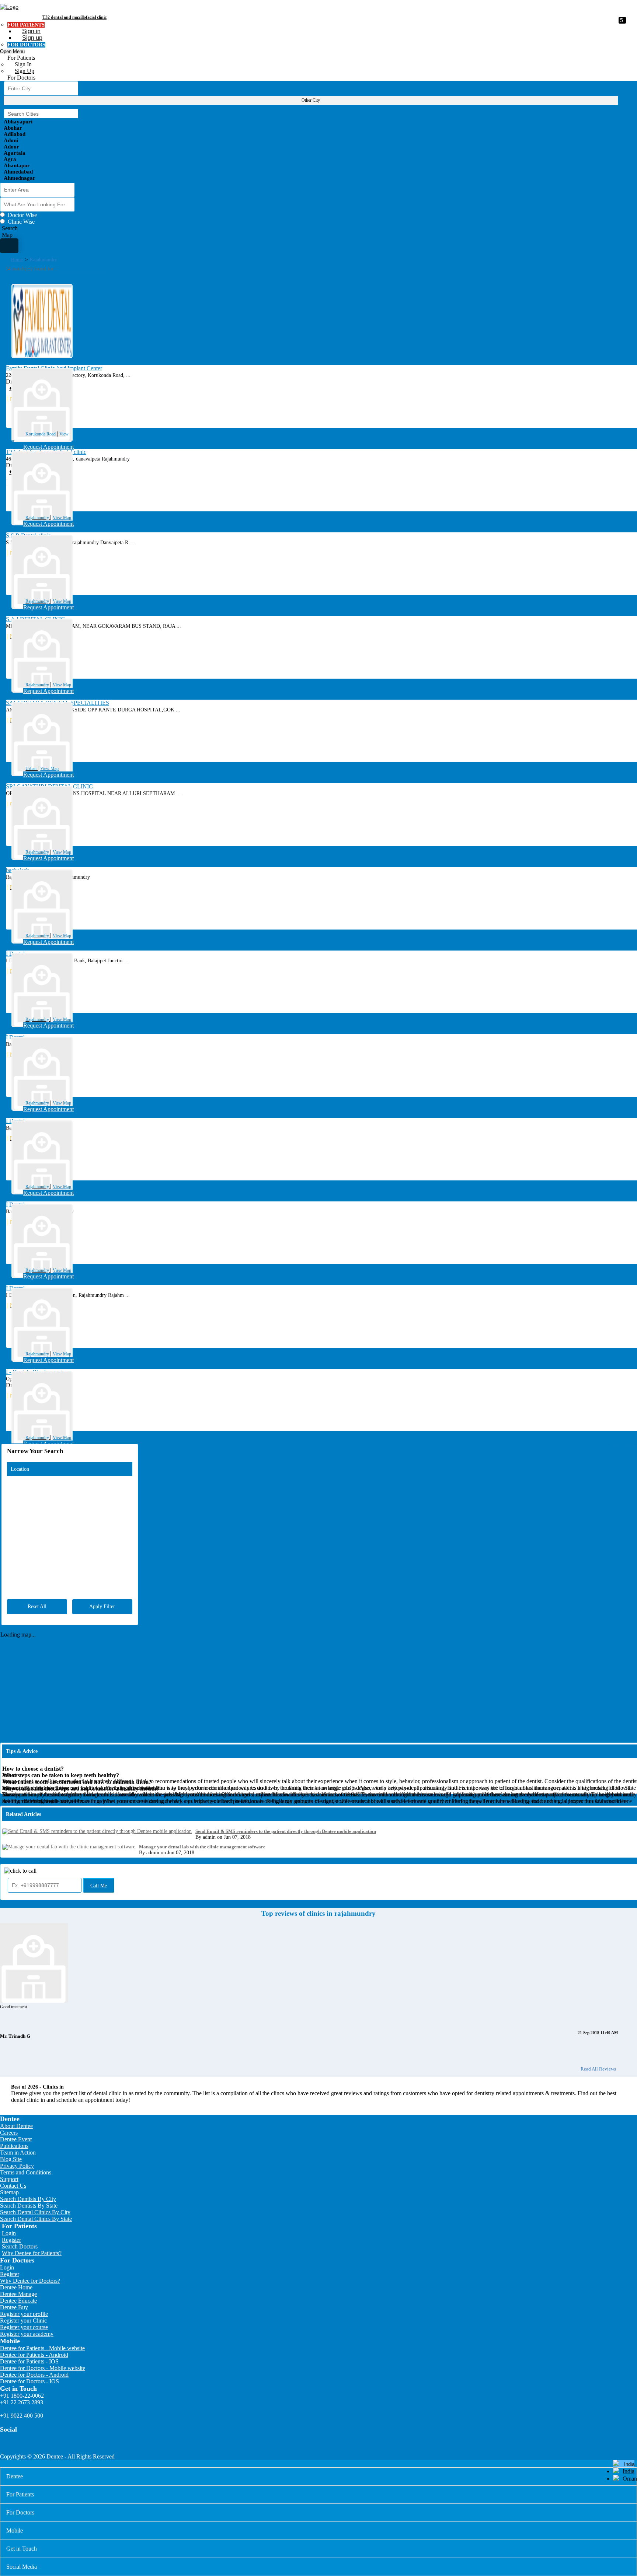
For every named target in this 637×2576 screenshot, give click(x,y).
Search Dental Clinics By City (35, 2212)
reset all (37, 1606)
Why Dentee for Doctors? (30, 2281)
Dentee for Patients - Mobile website (42, 2348)
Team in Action (18, 2152)
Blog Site (11, 2159)
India (629, 2471)
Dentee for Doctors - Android (34, 2375)
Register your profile (24, 2314)
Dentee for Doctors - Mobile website (43, 2368)
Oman (630, 2479)
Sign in (31, 31)
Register (11, 2240)
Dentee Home (16, 2287)
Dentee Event (16, 2139)
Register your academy (27, 2334)
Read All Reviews (598, 2069)
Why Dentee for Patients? (32, 2253)
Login (9, 2233)
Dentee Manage (18, 2294)
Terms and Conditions (26, 2172)
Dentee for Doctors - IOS (29, 2381)
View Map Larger (620, 1444)
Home (17, 260)
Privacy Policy (17, 2166)
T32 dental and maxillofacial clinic (74, 17)
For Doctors (21, 78)
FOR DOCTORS (26, 45)
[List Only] (9, 246)
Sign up (32, 38)
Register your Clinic (23, 2320)
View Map (62, 518)
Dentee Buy (14, 2307)
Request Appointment (48, 447)
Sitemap (9, 2192)
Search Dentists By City (28, 2199)
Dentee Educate (18, 2301)
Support (9, 2179)
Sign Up (25, 71)
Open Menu (12, 51)
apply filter (102, 1606)
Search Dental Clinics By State (36, 2219)
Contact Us (13, 2186)
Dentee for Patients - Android (34, 2355)
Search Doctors (20, 2246)
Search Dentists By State (29, 2206)
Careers (9, 2133)
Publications (14, 2146)
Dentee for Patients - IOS (29, 2361)
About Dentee (16, 2126)
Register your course (24, 2327)
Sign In (23, 64)
